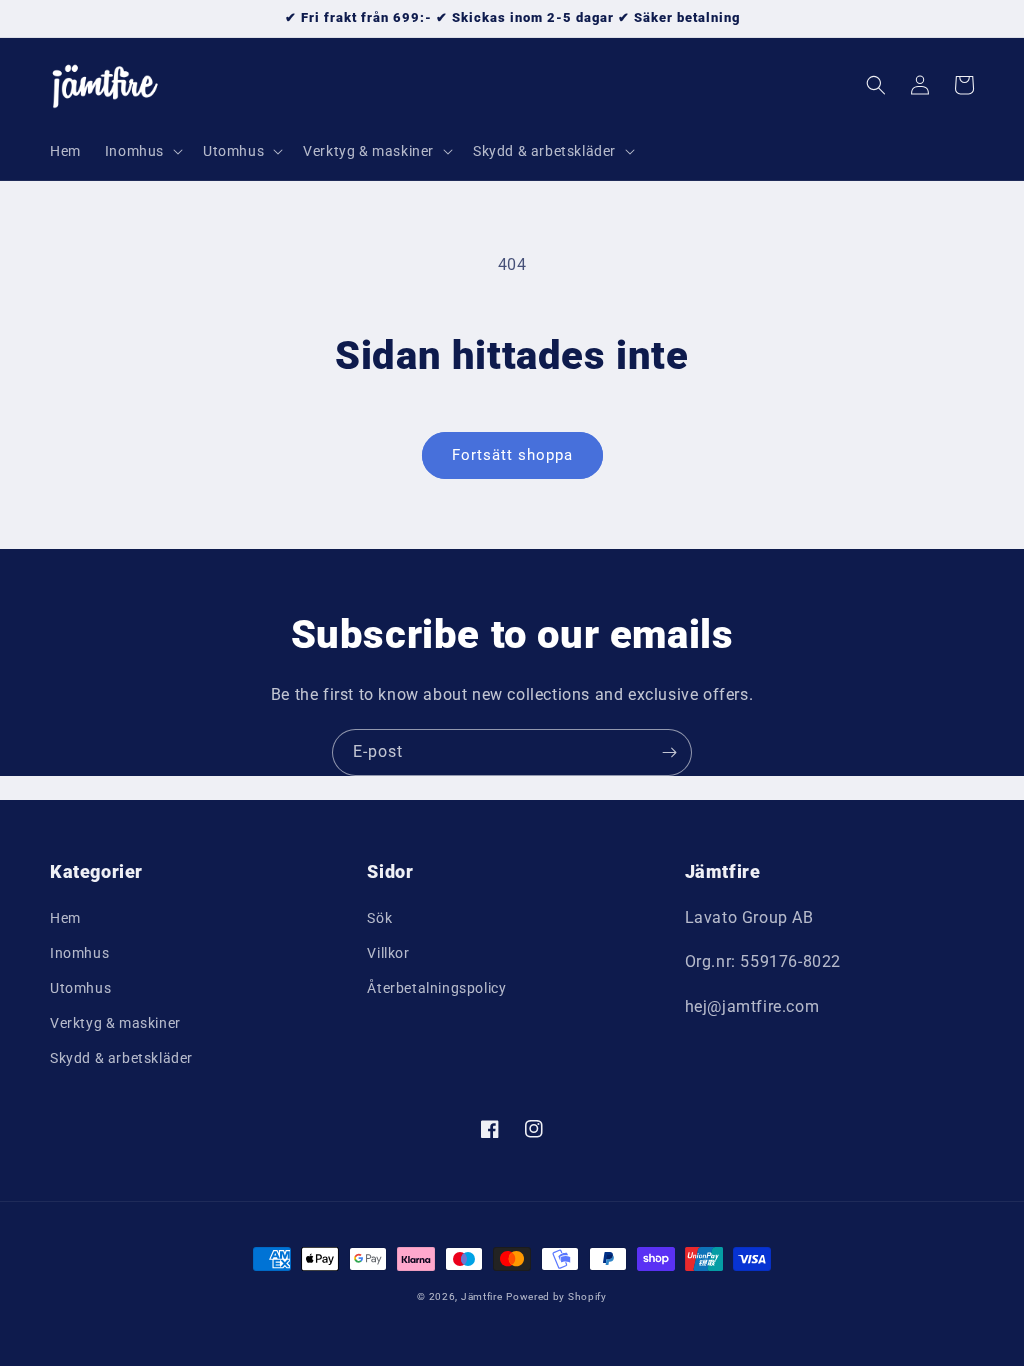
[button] (142, 151)
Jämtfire (482, 1296)
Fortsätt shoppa (512, 455)
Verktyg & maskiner (115, 1023)
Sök (379, 918)
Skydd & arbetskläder (121, 1058)
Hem (65, 918)
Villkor (388, 953)
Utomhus (80, 988)
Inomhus (79, 953)
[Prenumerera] (669, 752)
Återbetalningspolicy (436, 988)
